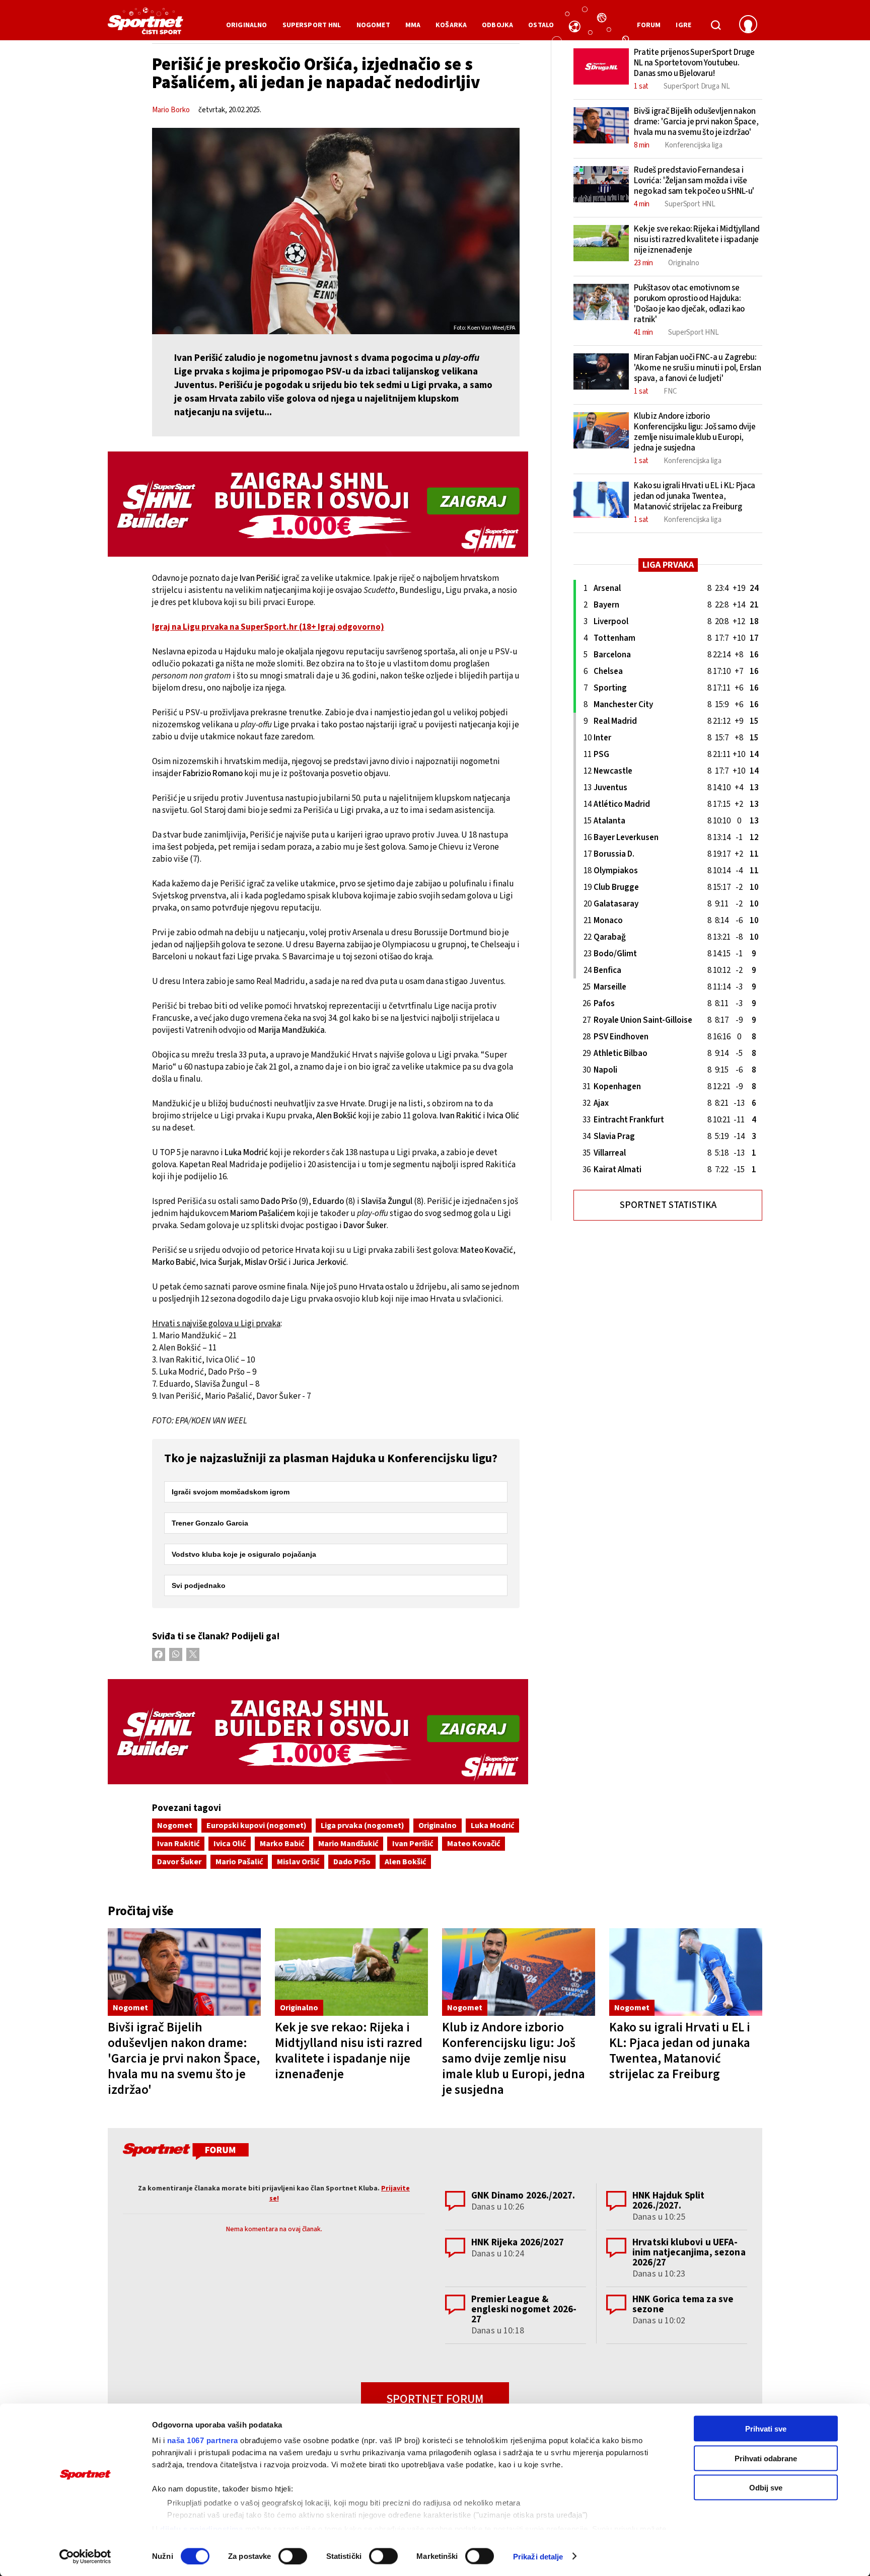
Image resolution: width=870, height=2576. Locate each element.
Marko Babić (282, 1844)
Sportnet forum (435, 2399)
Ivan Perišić (413, 1844)
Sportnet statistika (668, 1205)
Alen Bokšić (405, 1862)
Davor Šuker (179, 1862)
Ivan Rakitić (178, 1844)
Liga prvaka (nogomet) (362, 1826)
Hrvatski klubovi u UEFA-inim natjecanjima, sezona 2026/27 (689, 2253)
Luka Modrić (492, 1826)
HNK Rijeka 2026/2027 (518, 2243)
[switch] (293, 2556)
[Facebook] (159, 1654)
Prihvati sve (766, 2429)
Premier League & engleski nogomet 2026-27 (524, 2309)
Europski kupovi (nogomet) (257, 1826)
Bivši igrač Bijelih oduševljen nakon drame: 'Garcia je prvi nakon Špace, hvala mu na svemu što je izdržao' (184, 2059)
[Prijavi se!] (748, 25)
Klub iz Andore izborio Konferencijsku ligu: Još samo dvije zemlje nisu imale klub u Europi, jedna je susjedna (514, 2059)
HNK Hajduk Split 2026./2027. (668, 2201)
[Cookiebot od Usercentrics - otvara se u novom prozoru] (85, 2556)
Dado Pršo (352, 1862)
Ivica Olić (230, 1844)
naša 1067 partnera (203, 2440)
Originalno (438, 1826)
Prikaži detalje (538, 2556)
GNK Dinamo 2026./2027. (523, 2196)
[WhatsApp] (176, 1654)
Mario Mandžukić (348, 1844)
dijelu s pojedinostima (201, 2528)
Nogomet (175, 1826)
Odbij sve (766, 2488)
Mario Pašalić (239, 1862)
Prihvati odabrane (766, 2458)
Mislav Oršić (298, 1862)
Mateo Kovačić (474, 1844)
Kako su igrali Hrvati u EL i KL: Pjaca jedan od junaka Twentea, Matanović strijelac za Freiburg (680, 2051)
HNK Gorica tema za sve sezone (683, 2304)
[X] (193, 1654)
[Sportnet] (146, 25)
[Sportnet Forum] (185, 2153)
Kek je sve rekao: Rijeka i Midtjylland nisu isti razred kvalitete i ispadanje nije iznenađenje (349, 2051)
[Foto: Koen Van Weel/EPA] (336, 231)
